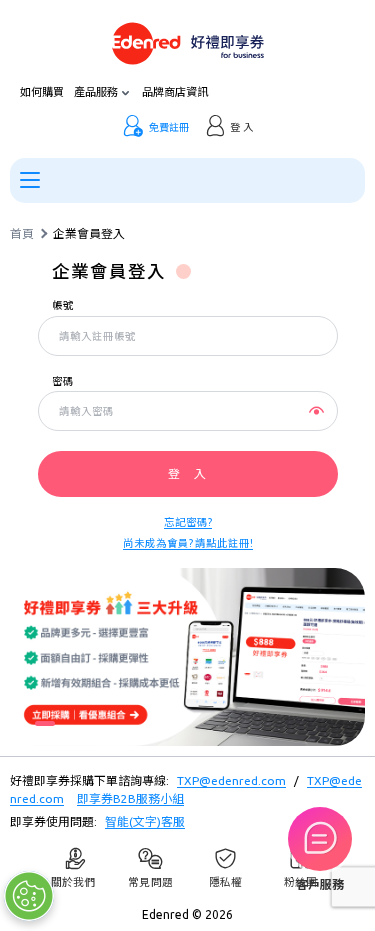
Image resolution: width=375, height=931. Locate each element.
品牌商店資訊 (175, 92)
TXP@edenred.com (231, 780)
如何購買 (42, 92)
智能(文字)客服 (145, 821)
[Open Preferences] (29, 896)
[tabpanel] (187, 657)
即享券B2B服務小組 (130, 798)
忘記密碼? (188, 522)
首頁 (22, 234)
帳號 (63, 305)
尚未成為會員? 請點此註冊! (188, 543)
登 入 (187, 473)
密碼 (63, 381)
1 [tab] (45, 723)
